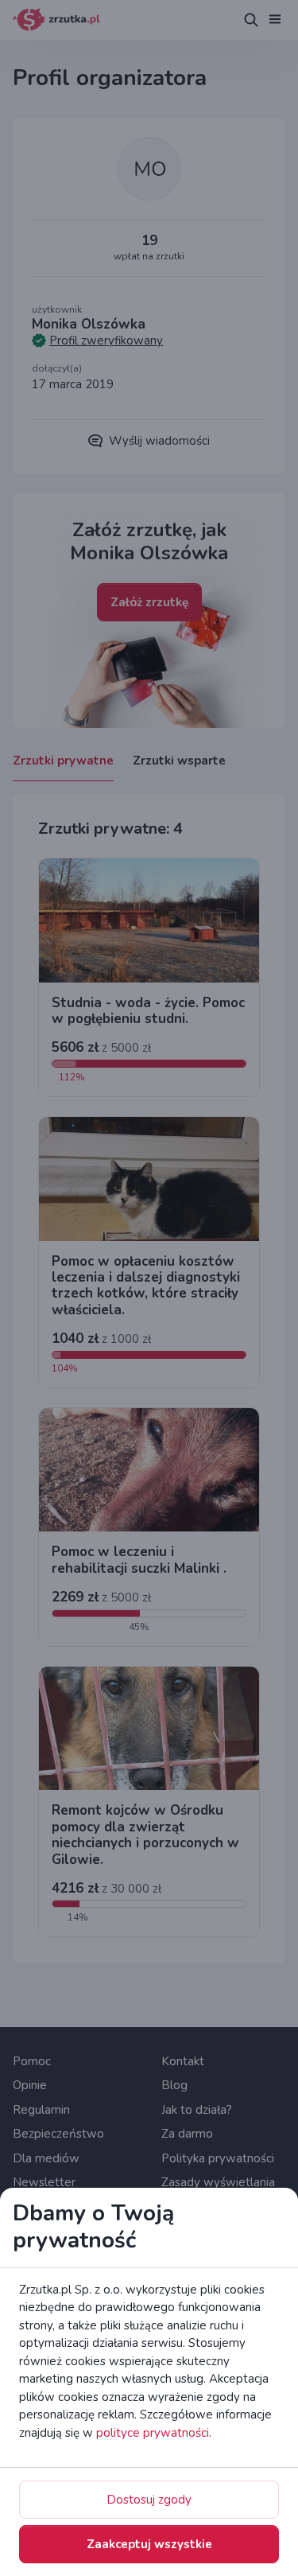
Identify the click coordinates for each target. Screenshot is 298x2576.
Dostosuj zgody (149, 2500)
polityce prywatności (153, 2433)
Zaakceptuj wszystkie (149, 2544)
